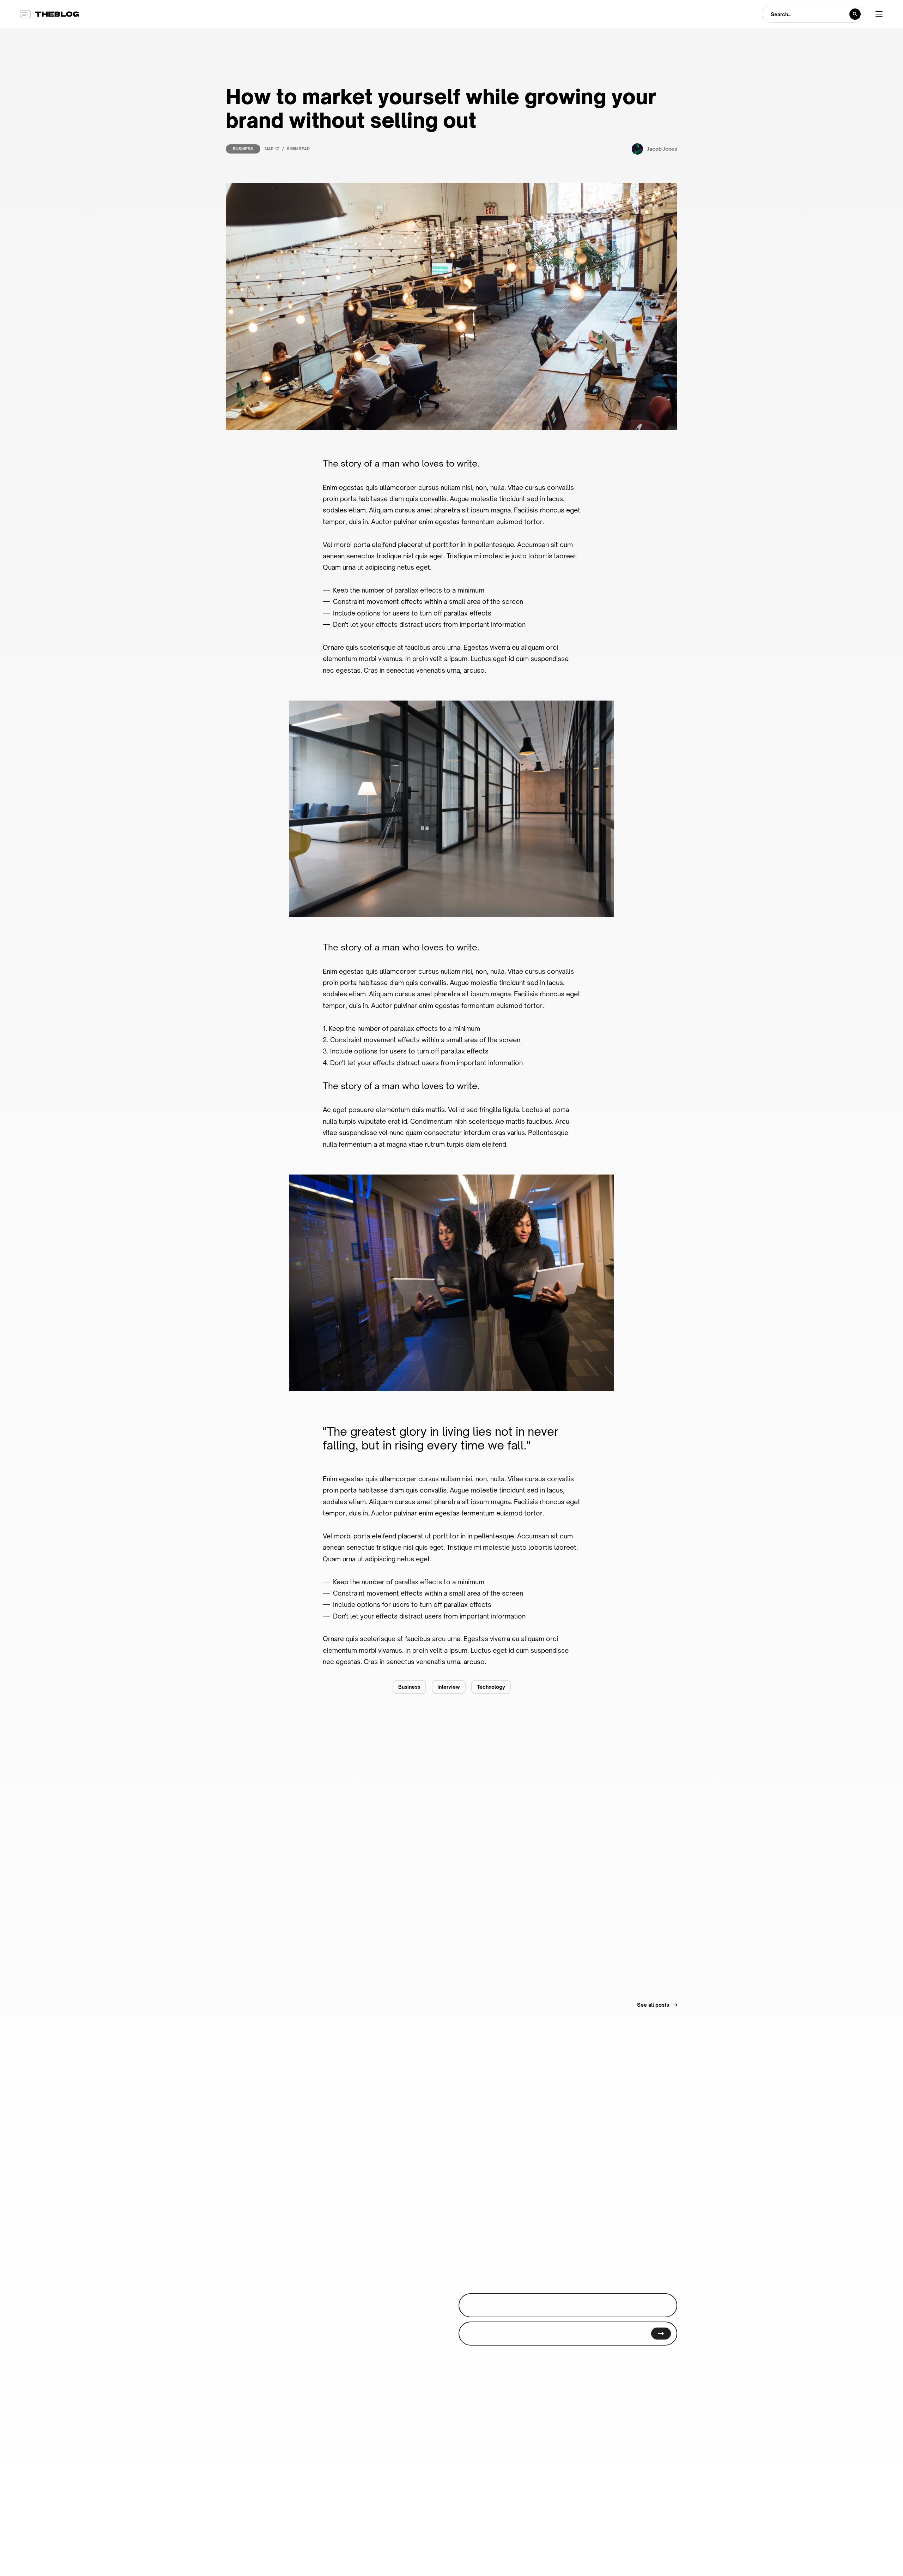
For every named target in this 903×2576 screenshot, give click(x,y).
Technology (491, 1687)
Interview (449, 1687)
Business (243, 149)
